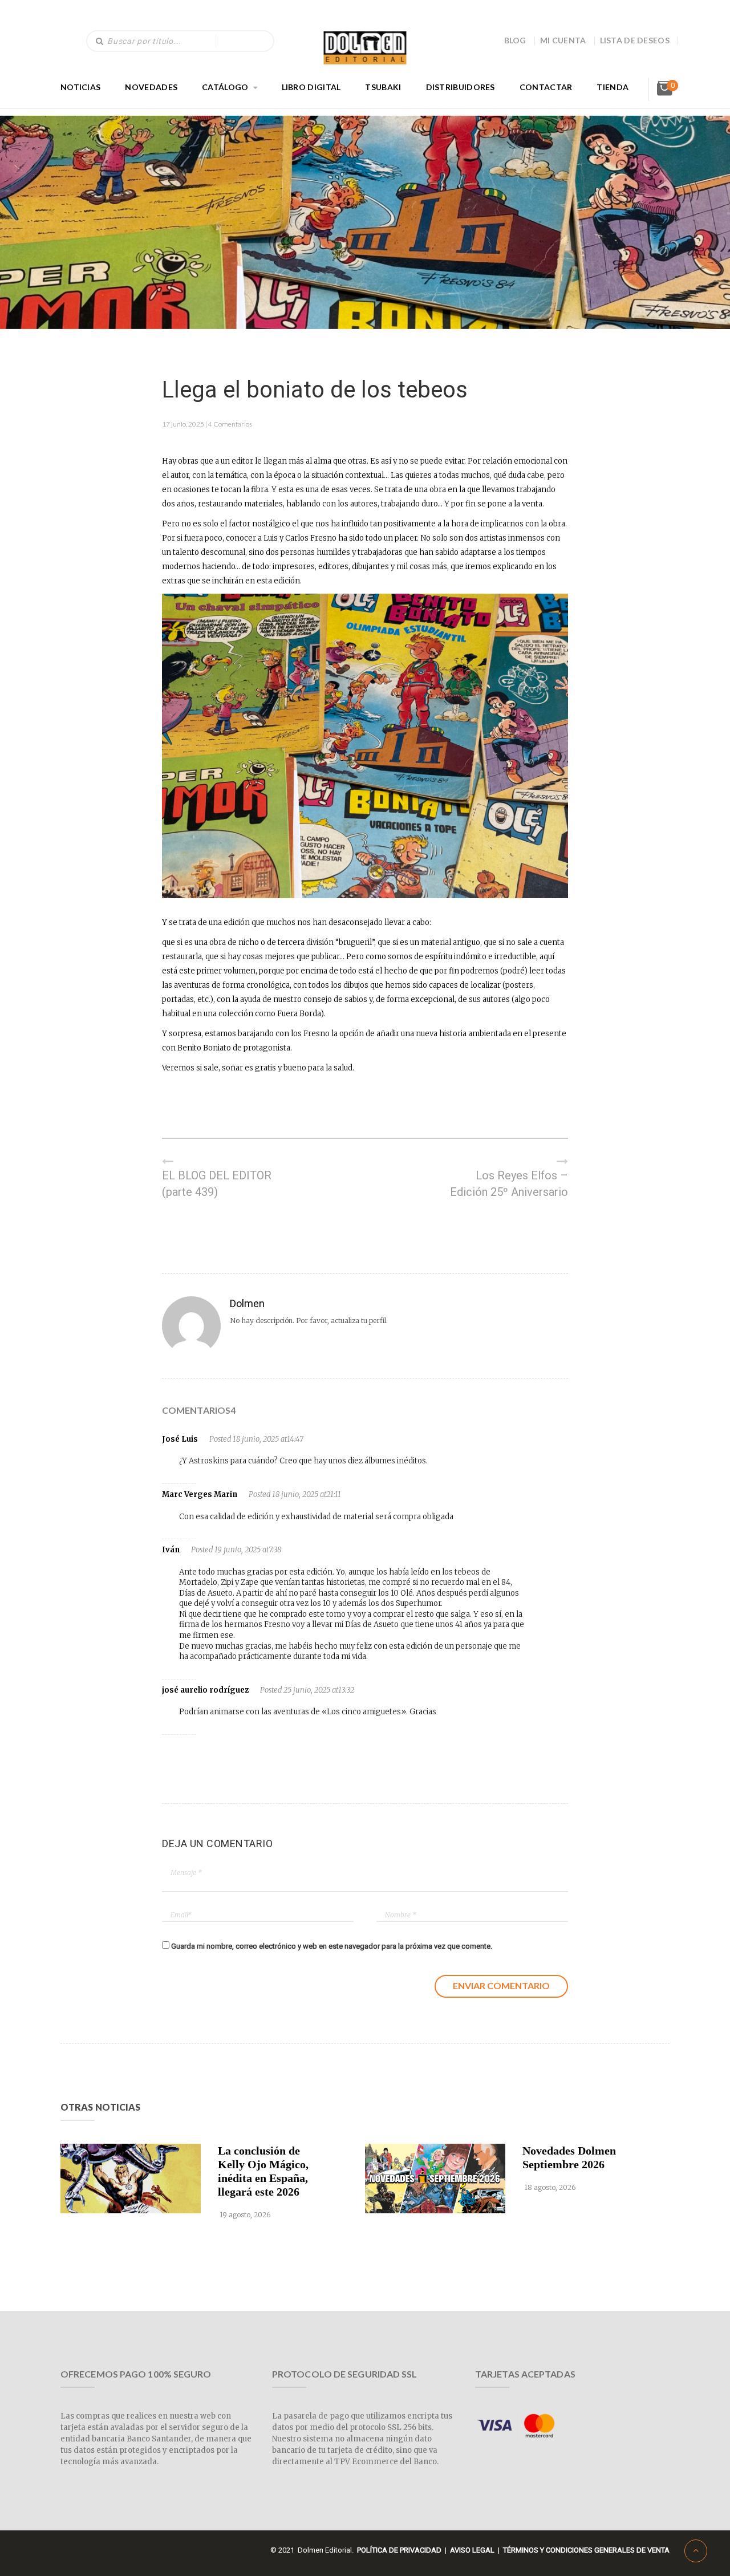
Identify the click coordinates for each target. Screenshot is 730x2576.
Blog (515, 40)
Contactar (546, 87)
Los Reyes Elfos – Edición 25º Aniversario (509, 1184)
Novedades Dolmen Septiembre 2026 (569, 2157)
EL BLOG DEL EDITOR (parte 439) (217, 1184)
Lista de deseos (635, 40)
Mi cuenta (563, 40)
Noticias (80, 87)
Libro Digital (311, 87)
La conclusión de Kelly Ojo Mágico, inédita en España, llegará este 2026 (263, 2171)
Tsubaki (383, 87)
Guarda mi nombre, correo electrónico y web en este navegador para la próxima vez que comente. (332, 1946)
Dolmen (247, 1303)
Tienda (613, 87)
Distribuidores (461, 87)
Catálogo (225, 87)
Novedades (151, 87)
